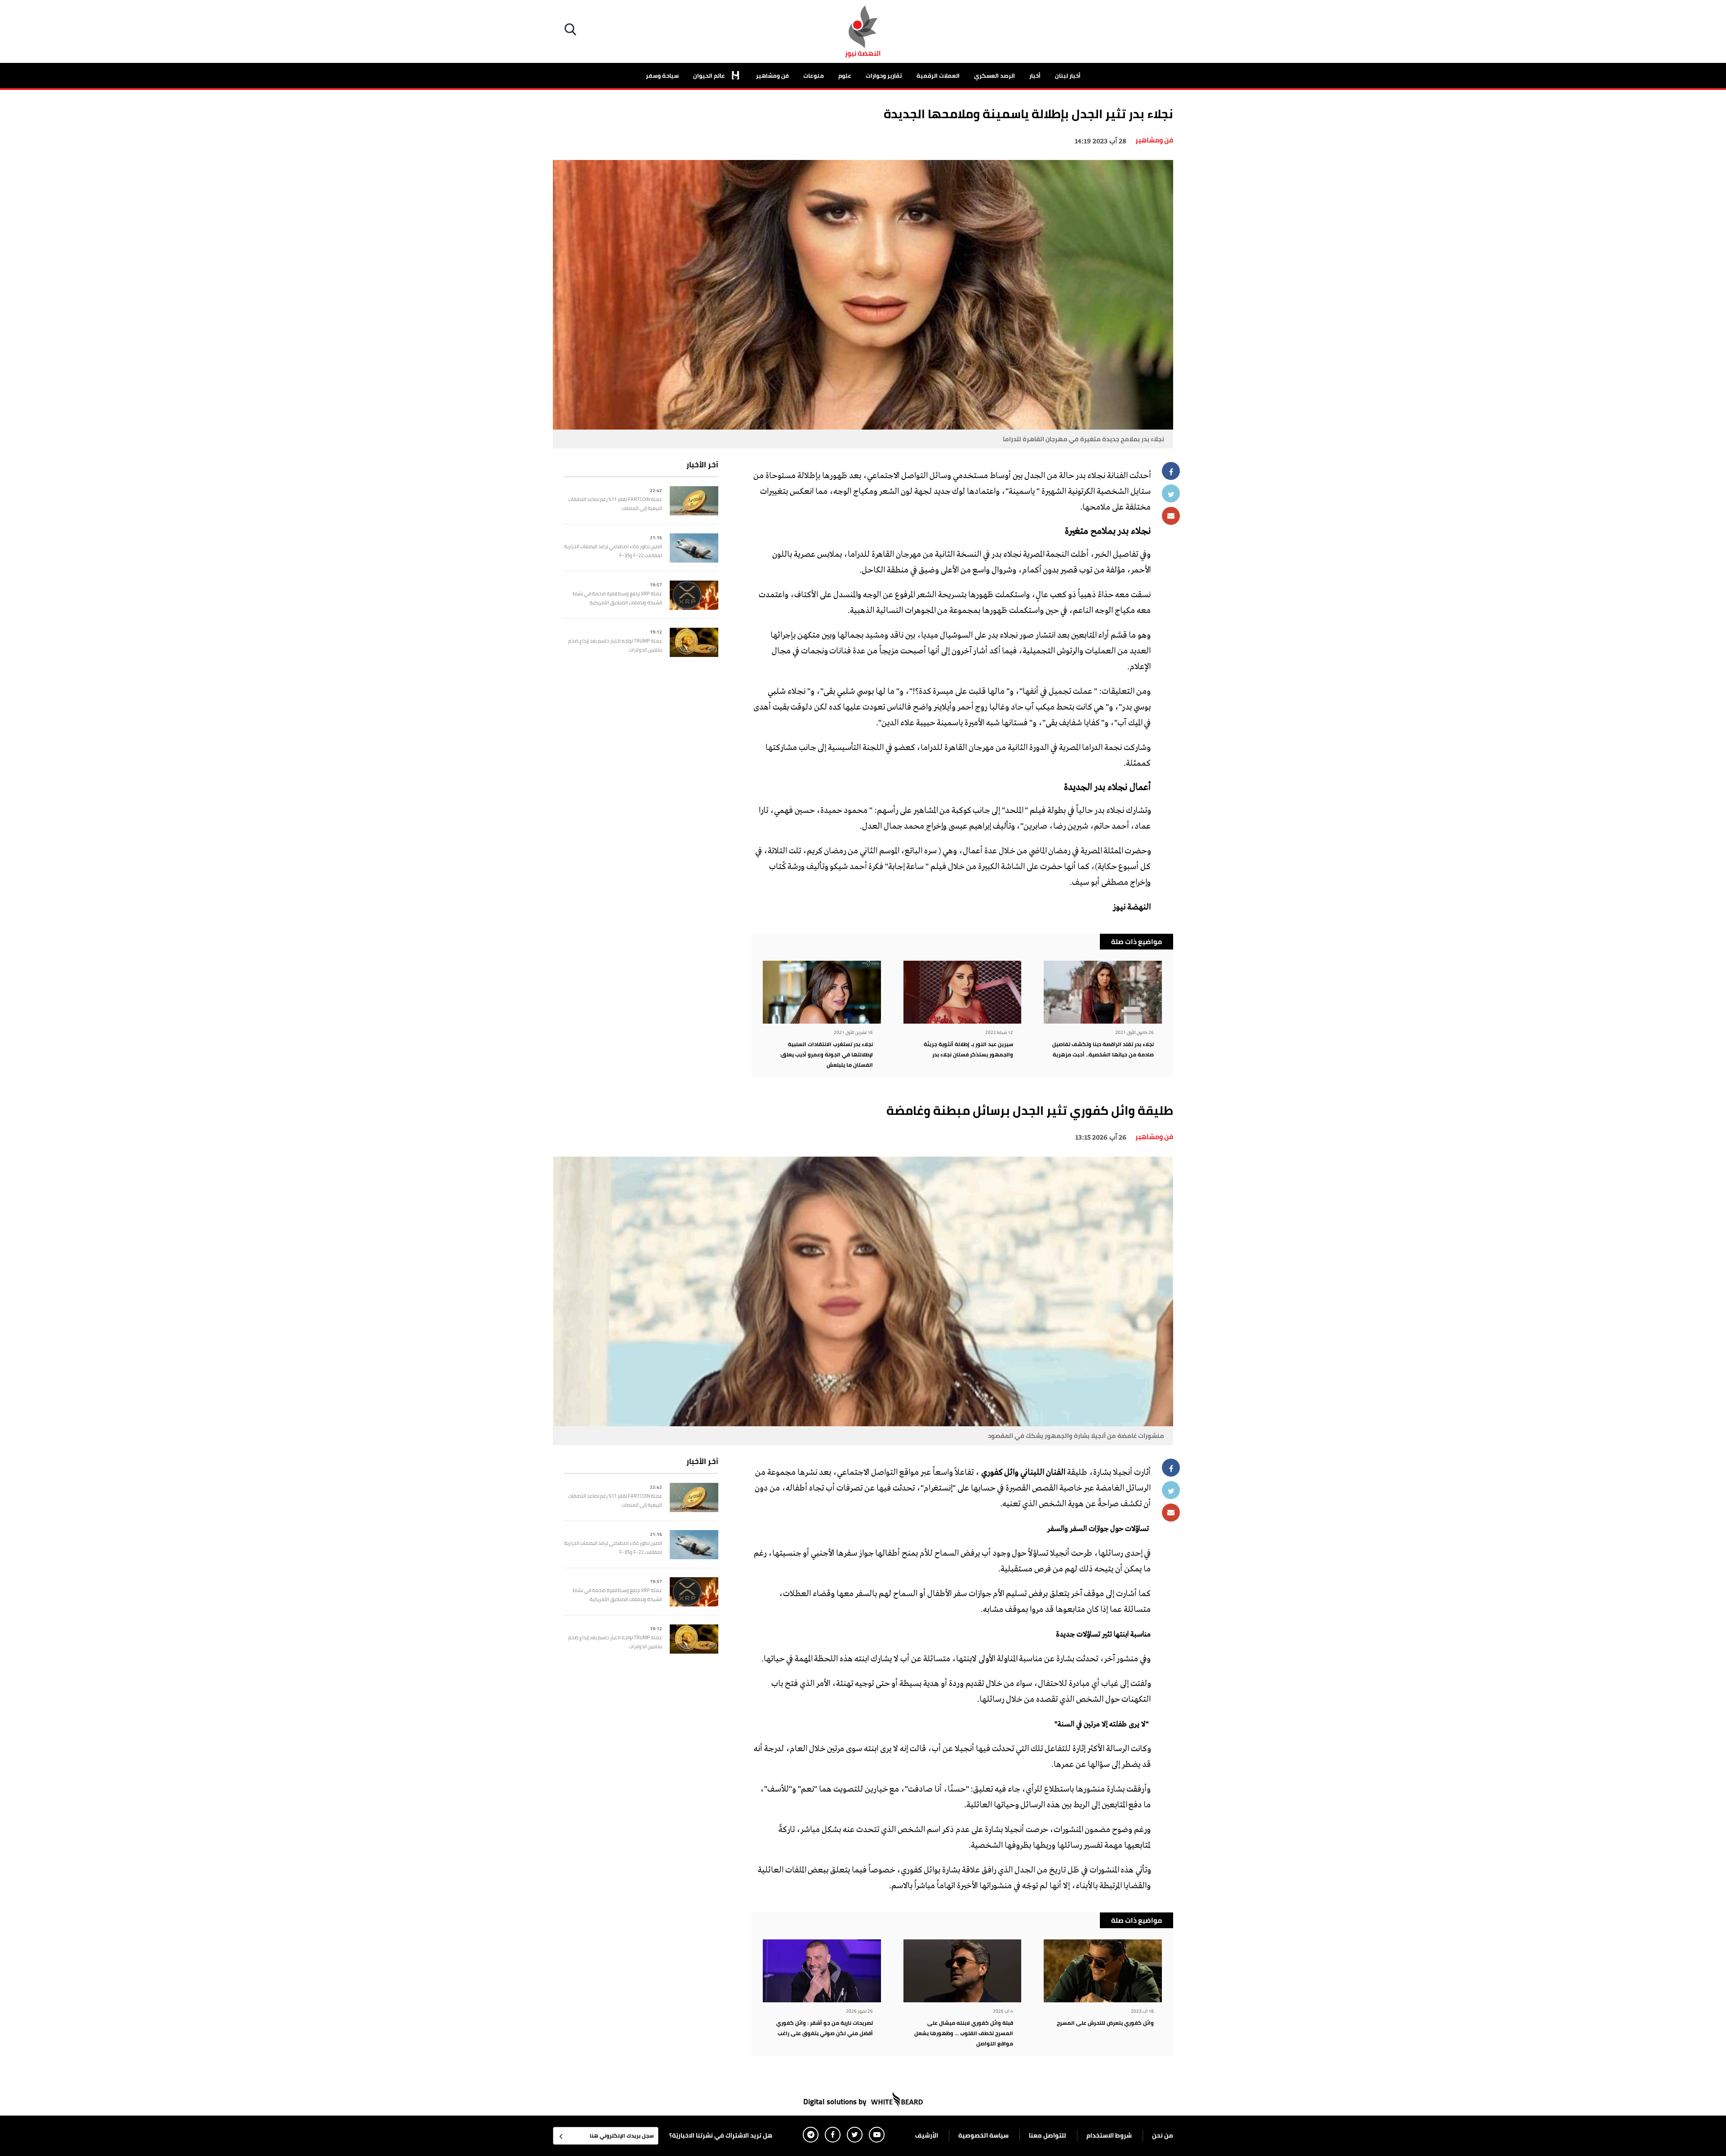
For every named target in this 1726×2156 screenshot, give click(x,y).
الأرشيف (927, 2135)
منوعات (814, 75)
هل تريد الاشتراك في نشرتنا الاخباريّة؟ (721, 2135)
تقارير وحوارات (884, 75)
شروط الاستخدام (1109, 2135)
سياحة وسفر (662, 75)
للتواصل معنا (1048, 2135)
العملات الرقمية (938, 75)
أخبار (1035, 75)
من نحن (1163, 2135)
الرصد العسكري (994, 75)
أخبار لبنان (1068, 75)
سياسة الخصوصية (983, 2135)
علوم (845, 75)
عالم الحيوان (710, 75)
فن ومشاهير (772, 75)
